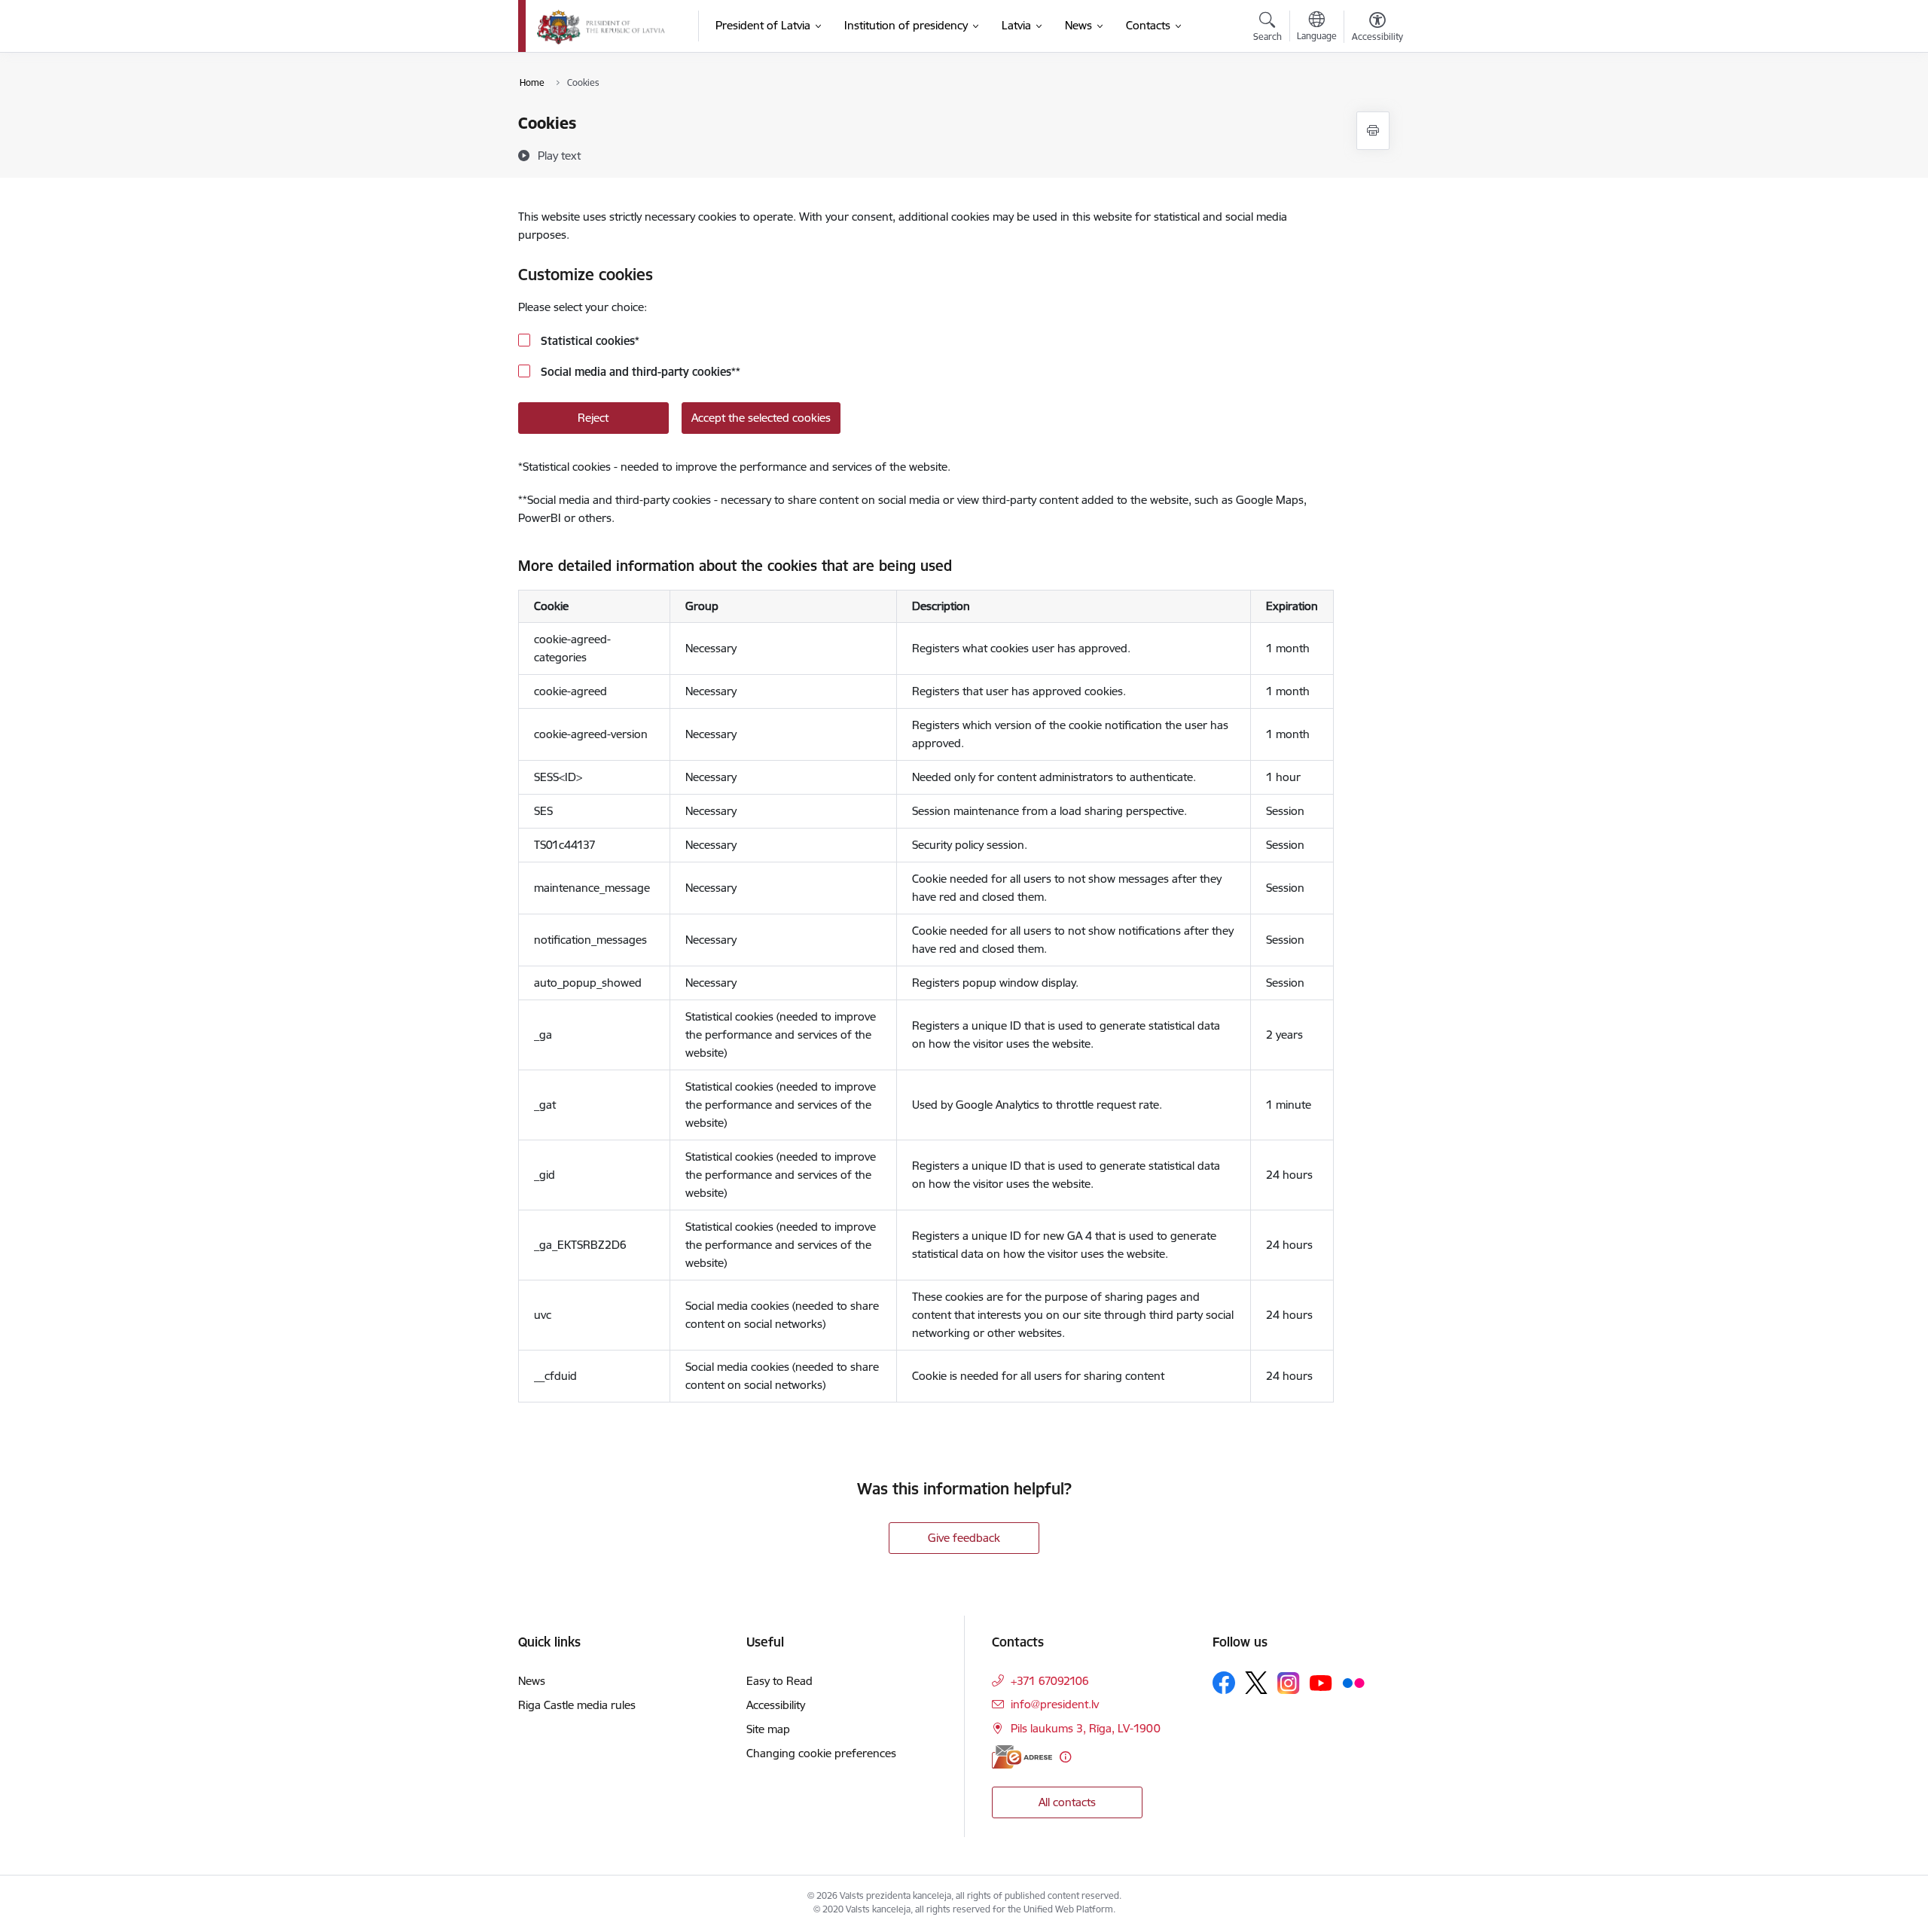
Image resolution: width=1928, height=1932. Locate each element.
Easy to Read (779, 1681)
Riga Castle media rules (577, 1705)
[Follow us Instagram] (1289, 1683)
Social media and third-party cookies (639, 372)
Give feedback (964, 1538)
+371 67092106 (1050, 1681)
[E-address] (1022, 1757)
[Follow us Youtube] (1321, 1682)
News (532, 1681)
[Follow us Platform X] (1256, 1683)
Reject (593, 418)
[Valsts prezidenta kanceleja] (601, 26)
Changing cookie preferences (821, 1753)
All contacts (1067, 1802)
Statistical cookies (589, 341)
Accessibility (776, 1705)
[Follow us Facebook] (1224, 1683)
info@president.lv (1055, 1704)
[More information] (1065, 1757)
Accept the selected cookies (761, 418)
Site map (768, 1729)
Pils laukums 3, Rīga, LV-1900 (1086, 1728)
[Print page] (1373, 131)
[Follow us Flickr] (1353, 1682)
